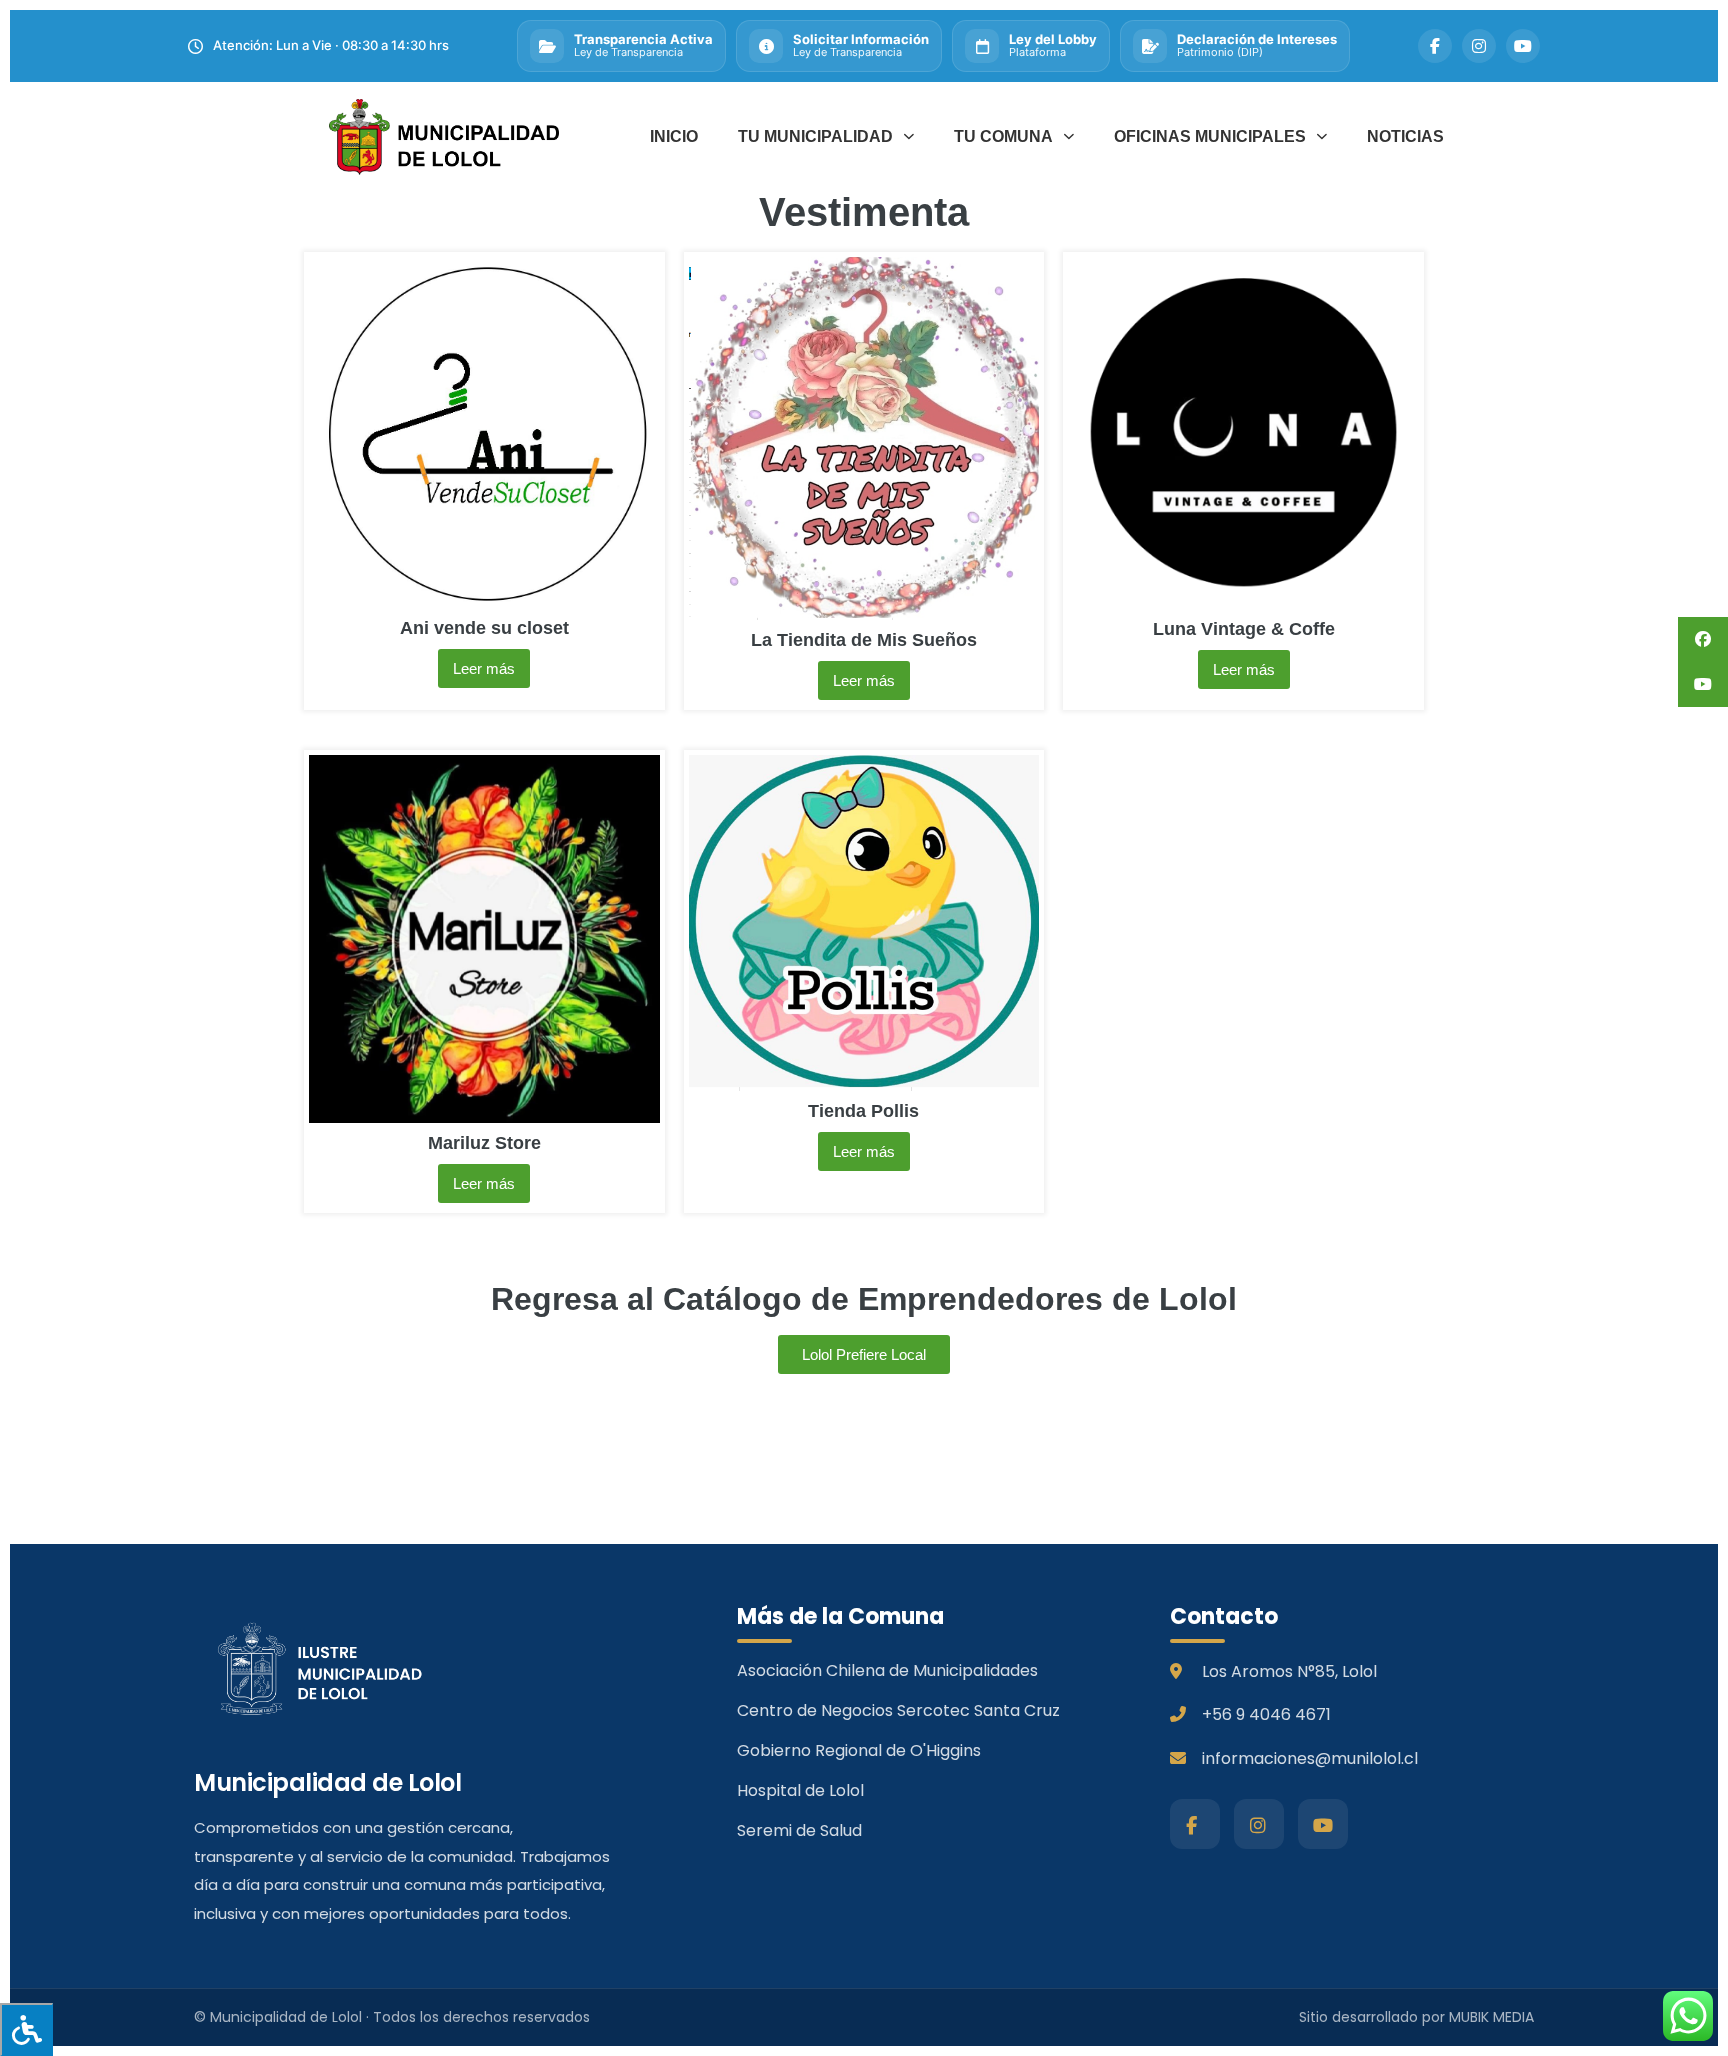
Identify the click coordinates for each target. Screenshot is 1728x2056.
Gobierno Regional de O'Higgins (859, 1750)
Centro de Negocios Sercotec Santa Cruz (898, 1710)
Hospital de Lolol (800, 1790)
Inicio (674, 136)
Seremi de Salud (799, 1830)
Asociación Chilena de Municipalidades (887, 1670)
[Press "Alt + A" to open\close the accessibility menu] (26, 2029)
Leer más (484, 668)
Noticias (1405, 136)
